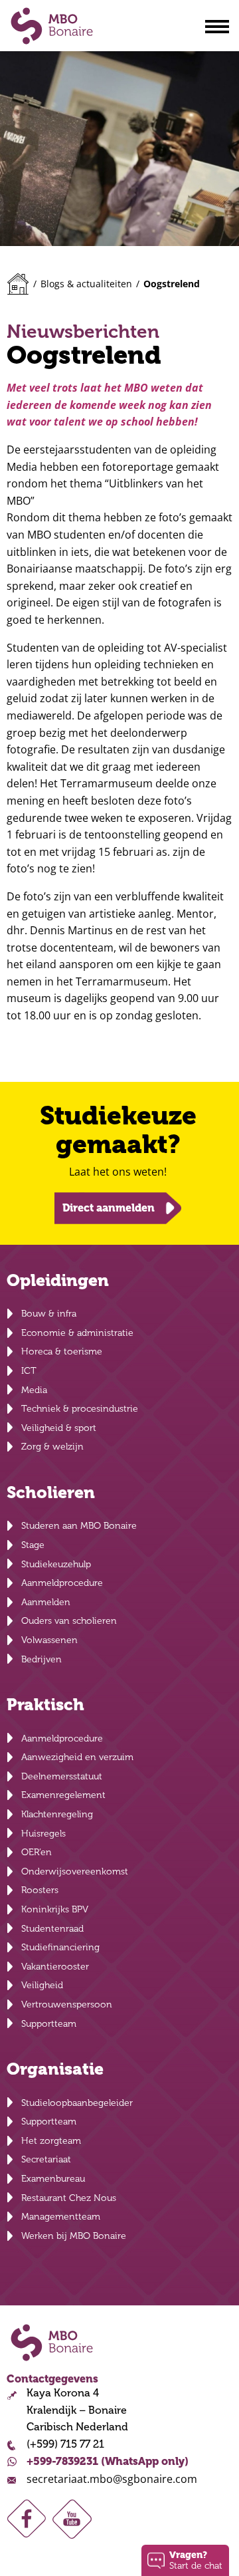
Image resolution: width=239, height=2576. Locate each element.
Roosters (40, 1890)
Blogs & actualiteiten (86, 284)
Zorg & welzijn (52, 1447)
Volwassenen (49, 1640)
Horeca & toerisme (62, 1352)
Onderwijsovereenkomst (75, 1871)
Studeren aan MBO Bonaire (79, 1526)
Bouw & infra (49, 1314)
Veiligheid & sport (59, 1428)
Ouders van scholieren (69, 1621)
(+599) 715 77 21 (65, 2444)
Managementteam (61, 2217)
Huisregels (43, 1834)
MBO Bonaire (52, 26)
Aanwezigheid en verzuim (77, 1757)
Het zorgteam (51, 2141)
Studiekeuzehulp (56, 1564)
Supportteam (49, 2024)
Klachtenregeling (57, 1814)
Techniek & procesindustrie (80, 1409)
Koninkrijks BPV (55, 1909)
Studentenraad (52, 1929)
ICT (29, 1371)
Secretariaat (46, 2159)
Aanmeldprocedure (62, 1583)
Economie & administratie (77, 1333)
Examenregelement (63, 1795)
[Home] (18, 284)
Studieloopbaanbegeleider (77, 2103)
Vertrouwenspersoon (67, 2004)
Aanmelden (46, 1602)
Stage (33, 1545)
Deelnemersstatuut (62, 1776)
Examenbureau (53, 2179)
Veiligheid (42, 1985)
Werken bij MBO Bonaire (74, 2236)
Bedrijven (41, 1659)
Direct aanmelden (109, 1208)
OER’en (37, 1852)
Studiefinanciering (60, 1947)
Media (34, 1390)
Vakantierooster (55, 1967)
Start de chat (196, 2560)
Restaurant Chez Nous (69, 2198)
